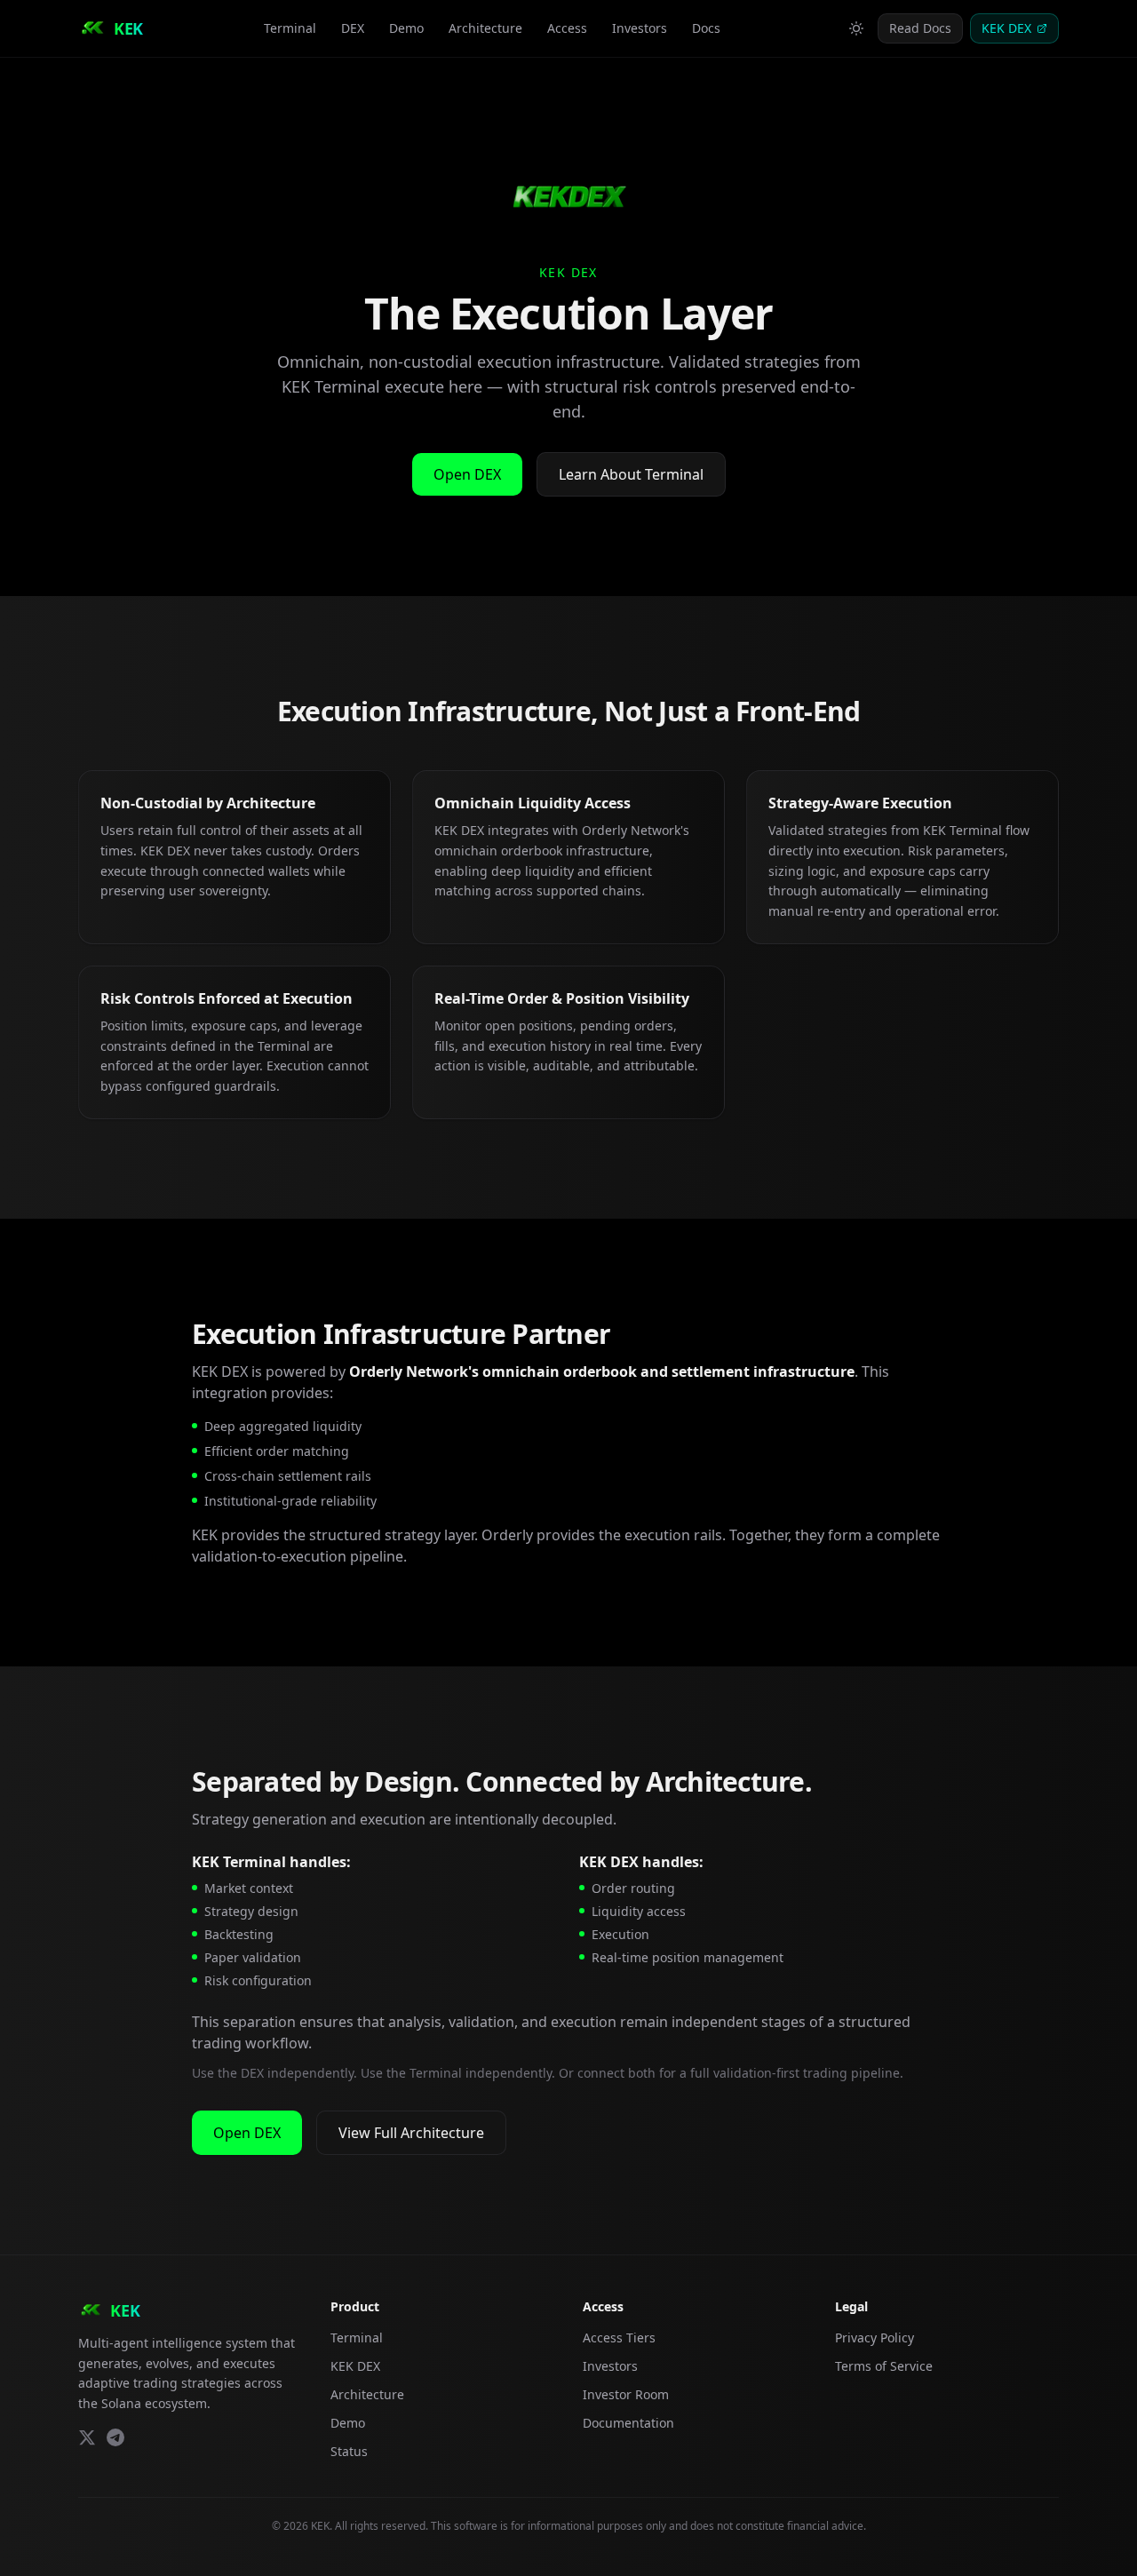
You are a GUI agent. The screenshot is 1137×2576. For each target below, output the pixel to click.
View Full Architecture (411, 2133)
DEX (353, 28)
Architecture (485, 28)
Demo (406, 28)
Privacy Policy (875, 2337)
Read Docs (920, 28)
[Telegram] (115, 2437)
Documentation (628, 2423)
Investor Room (626, 2394)
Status (349, 2451)
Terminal (290, 28)
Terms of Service (884, 2366)
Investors (640, 28)
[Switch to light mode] (856, 28)
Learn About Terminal (631, 474)
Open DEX (467, 474)
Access (567, 28)
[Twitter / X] (87, 2437)
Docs (706, 28)
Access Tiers (619, 2337)
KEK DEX (1006, 28)
